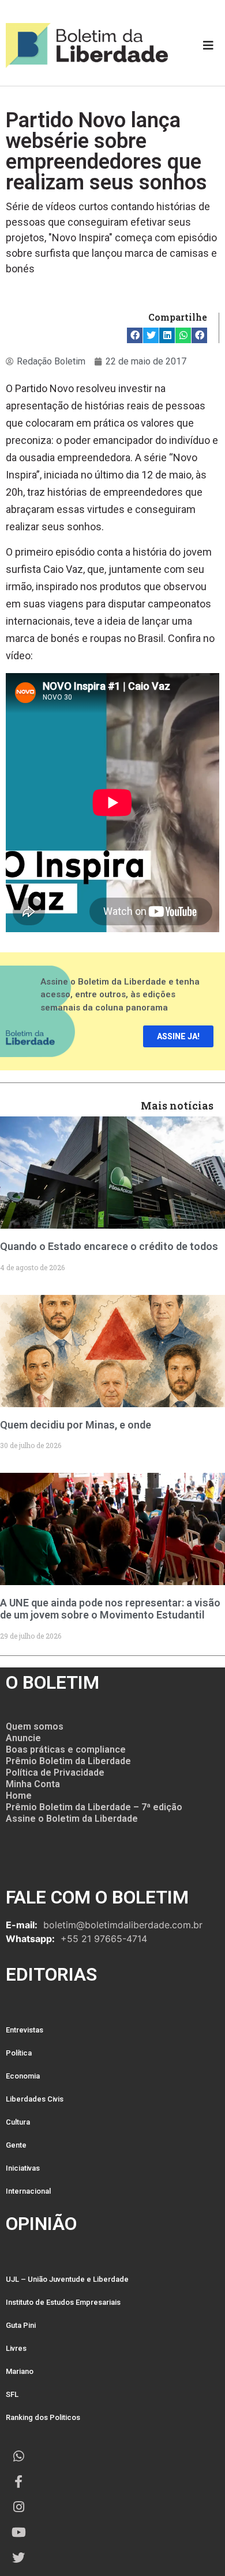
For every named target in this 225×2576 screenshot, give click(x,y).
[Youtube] (18, 2532)
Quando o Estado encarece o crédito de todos (109, 1246)
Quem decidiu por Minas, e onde (76, 1425)
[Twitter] (18, 2558)
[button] (135, 335)
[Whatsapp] (18, 2456)
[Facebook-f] (18, 2482)
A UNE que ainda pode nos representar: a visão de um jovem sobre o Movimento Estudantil (110, 1609)
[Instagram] (18, 2507)
